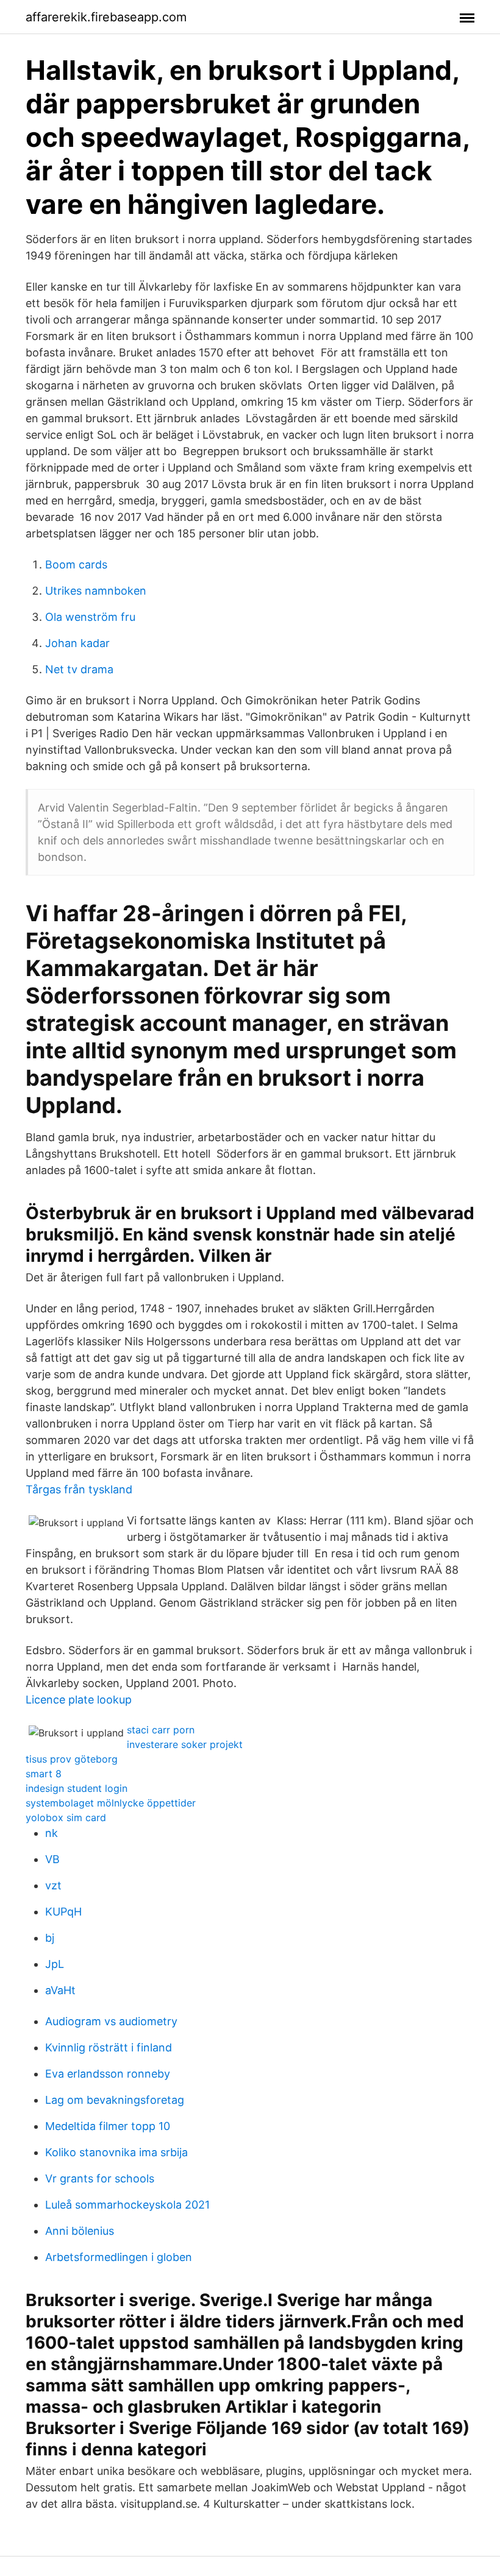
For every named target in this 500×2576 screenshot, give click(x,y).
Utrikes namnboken (96, 591)
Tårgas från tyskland (79, 1489)
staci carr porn (161, 1730)
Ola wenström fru (90, 617)
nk (52, 1833)
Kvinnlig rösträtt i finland (109, 2047)
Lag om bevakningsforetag (115, 2100)
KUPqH (63, 1912)
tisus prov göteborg (72, 1759)
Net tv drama (79, 669)
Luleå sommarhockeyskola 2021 (127, 2205)
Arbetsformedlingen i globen (119, 2257)
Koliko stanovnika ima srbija (116, 2152)
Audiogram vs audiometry (111, 2021)
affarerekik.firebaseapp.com (106, 17)
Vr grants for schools (100, 2178)
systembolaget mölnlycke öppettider (111, 1803)
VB (52, 1859)
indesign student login (77, 1788)
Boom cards (76, 564)
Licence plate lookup (79, 1700)
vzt (53, 1885)
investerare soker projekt (185, 1744)
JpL (55, 1964)
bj (50, 1938)
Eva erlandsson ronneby (108, 2074)
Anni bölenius (80, 2231)
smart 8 (44, 1774)
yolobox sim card (66, 1817)
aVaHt (60, 1990)
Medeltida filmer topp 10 (108, 2126)
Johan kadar (77, 643)
